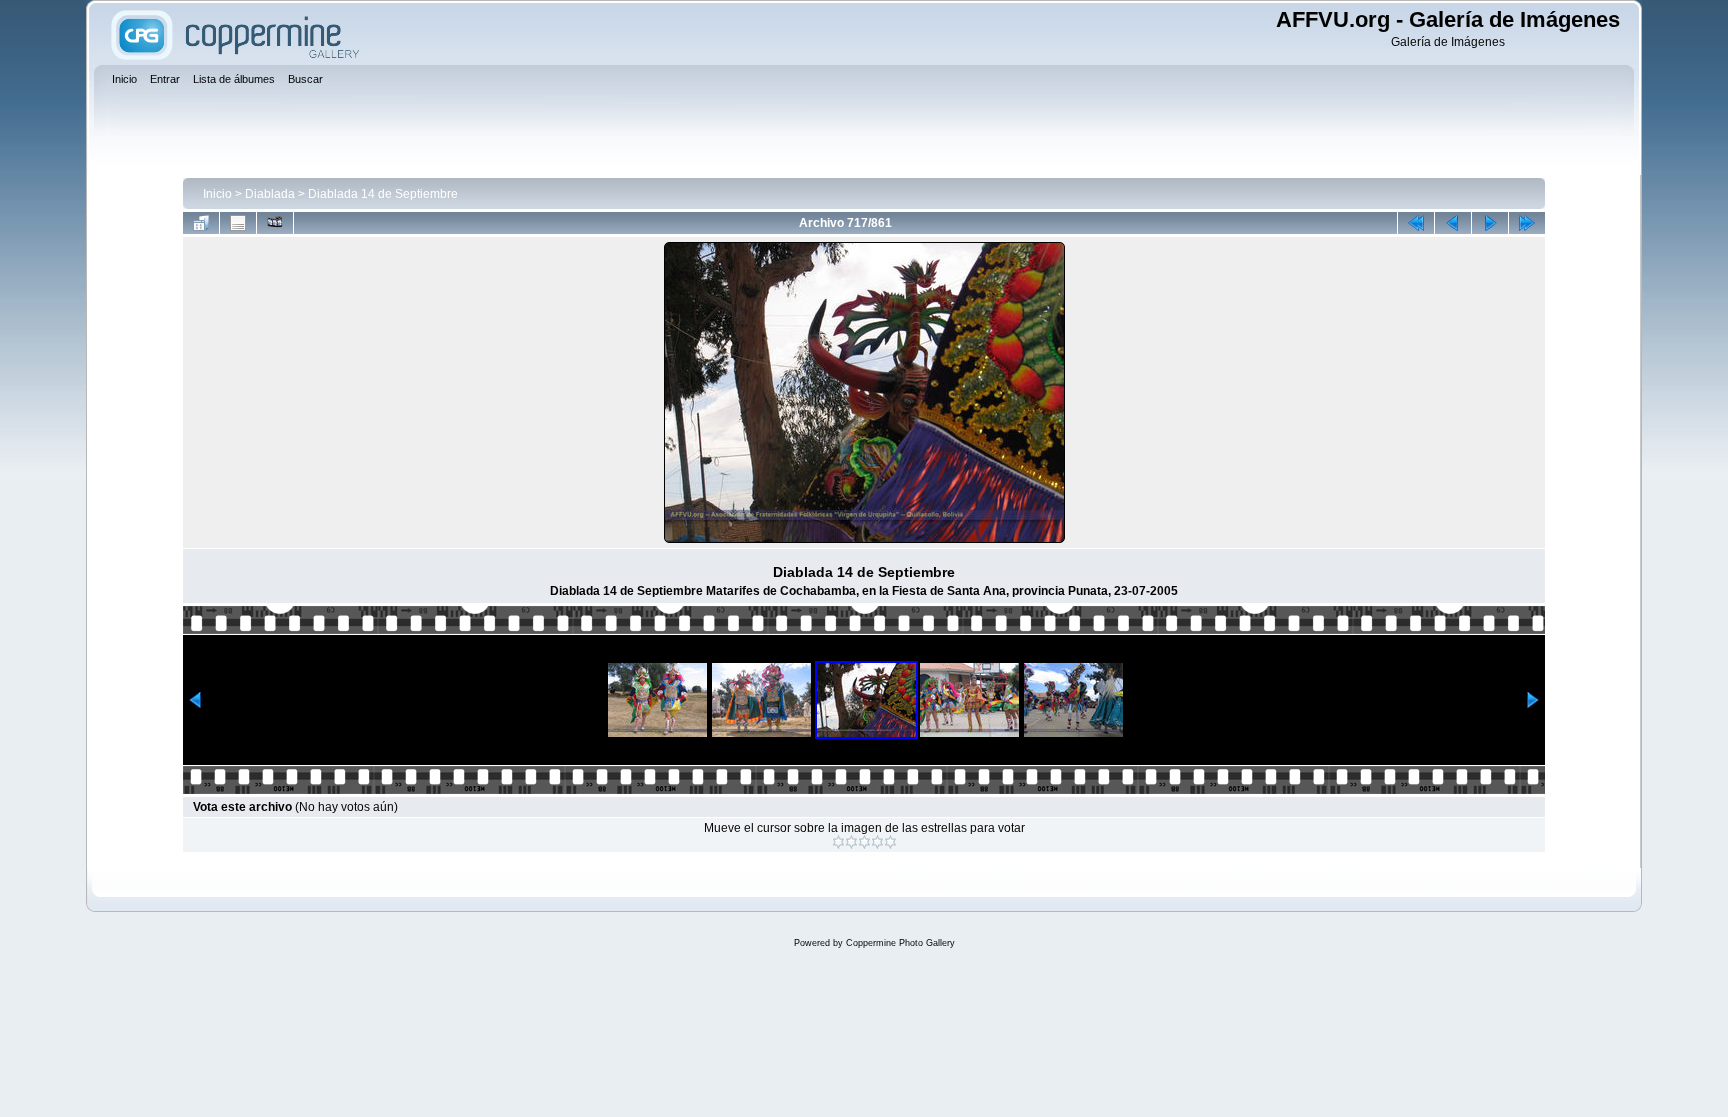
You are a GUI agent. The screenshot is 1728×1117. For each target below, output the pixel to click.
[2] (851, 842)
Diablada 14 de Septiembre (383, 194)
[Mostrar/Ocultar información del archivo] (238, 223)
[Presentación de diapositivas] (275, 223)
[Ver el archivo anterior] (1453, 223)
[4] (877, 842)
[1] (838, 842)
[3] (864, 842)
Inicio (217, 194)
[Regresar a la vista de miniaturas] (201, 223)
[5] (890, 842)
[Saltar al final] (1527, 223)
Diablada (270, 194)
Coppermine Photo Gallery (900, 943)
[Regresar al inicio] (1416, 223)
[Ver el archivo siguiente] (1490, 223)
